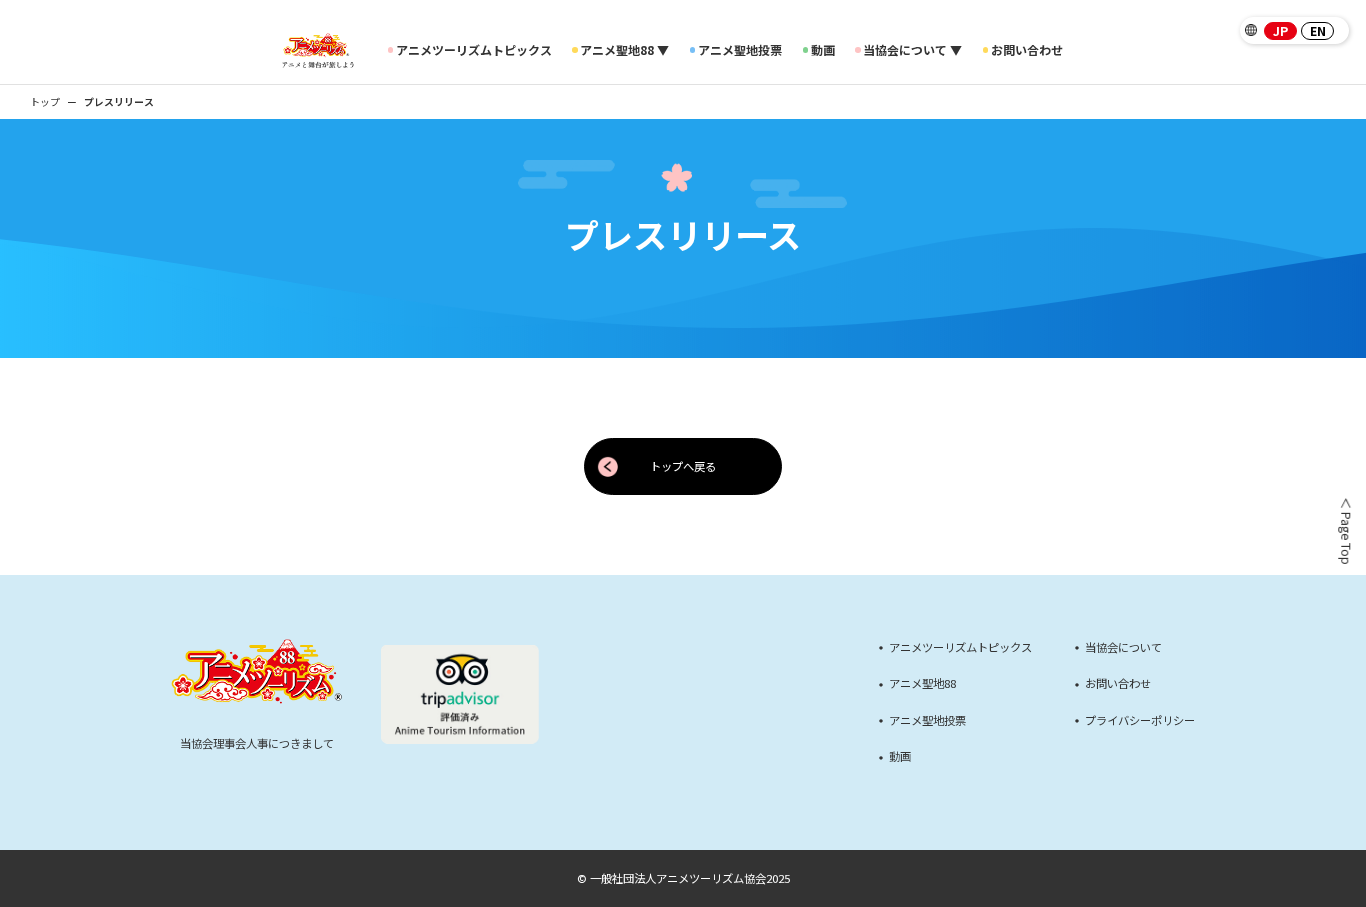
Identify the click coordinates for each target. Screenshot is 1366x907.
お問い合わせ (1027, 50)
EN (1318, 31)
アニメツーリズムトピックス (474, 50)
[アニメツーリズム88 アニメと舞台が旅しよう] (317, 50)
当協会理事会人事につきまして (257, 743)
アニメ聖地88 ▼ (624, 50)
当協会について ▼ (912, 50)
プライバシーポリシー (1140, 720)
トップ (45, 102)
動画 (823, 50)
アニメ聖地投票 (740, 50)
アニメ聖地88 (922, 683)
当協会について (1123, 647)
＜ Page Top (1344, 531)
